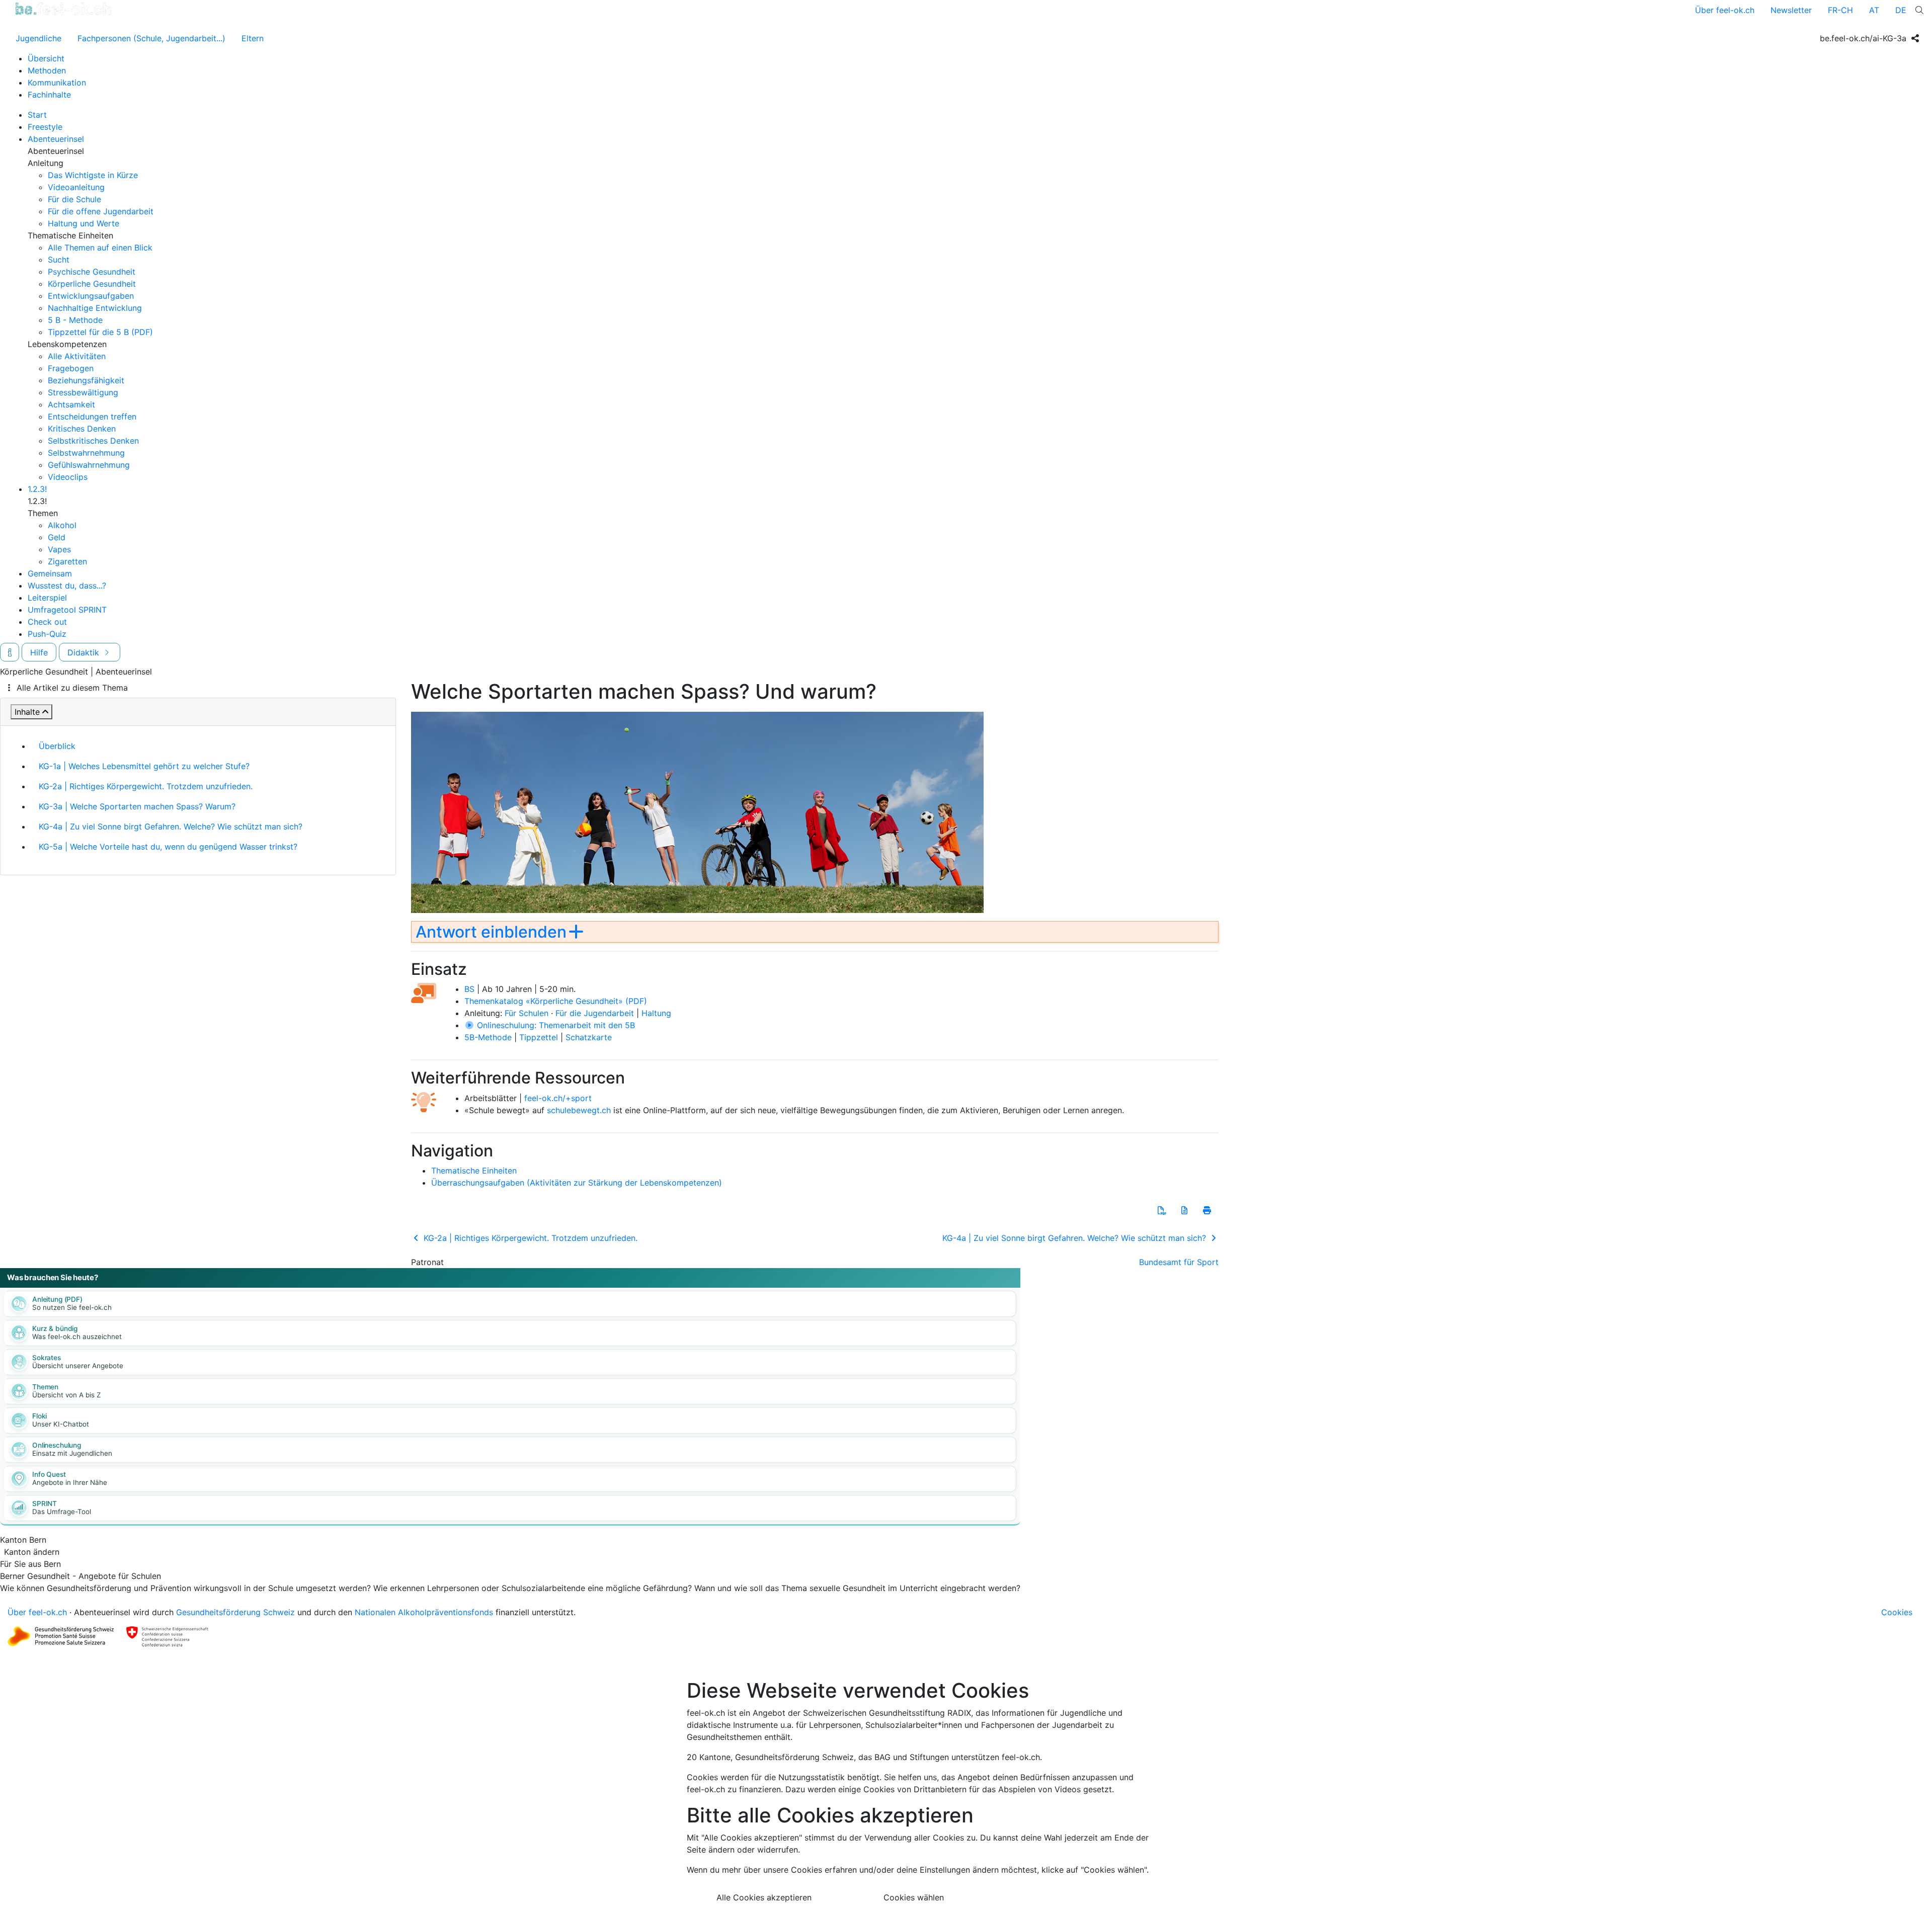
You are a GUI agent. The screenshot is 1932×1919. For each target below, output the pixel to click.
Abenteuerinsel (56, 139)
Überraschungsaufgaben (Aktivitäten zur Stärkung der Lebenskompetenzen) (577, 1183)
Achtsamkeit (71, 404)
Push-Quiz (47, 634)
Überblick (57, 746)
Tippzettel (539, 1037)
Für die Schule (74, 199)
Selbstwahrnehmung (86, 453)
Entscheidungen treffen (92, 416)
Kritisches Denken (82, 429)
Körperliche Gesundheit (92, 284)
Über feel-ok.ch (1725, 10)
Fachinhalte (49, 95)
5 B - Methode (75, 320)
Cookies (1897, 1612)
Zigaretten (67, 561)
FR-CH (1840, 10)
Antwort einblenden (491, 932)
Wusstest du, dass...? (67, 586)
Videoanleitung (76, 187)
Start (37, 115)
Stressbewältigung (83, 392)
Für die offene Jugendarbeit (101, 211)
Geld (57, 537)
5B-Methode (488, 1037)
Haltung (656, 1013)
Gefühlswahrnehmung (89, 465)
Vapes (59, 549)
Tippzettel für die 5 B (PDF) (100, 332)
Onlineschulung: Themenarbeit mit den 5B (555, 1025)
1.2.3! (37, 489)
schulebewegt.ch (579, 1110)
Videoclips (68, 477)
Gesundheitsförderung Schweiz (235, 1612)
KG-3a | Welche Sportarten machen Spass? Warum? (137, 806)
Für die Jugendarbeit (595, 1013)
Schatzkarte (589, 1037)
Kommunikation (57, 82)
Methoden (47, 70)
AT (1874, 10)
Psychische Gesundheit (92, 272)
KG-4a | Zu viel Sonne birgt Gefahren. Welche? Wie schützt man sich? (171, 826)
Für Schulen (527, 1013)
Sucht (59, 260)
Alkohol (62, 525)
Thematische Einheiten (474, 1171)
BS (469, 989)
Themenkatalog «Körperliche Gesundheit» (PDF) (556, 1001)
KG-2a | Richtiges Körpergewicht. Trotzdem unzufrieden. (146, 786)
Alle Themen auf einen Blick (100, 247)
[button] (1162, 1210)
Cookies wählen (914, 1897)
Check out (47, 622)
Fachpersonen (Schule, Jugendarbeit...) (151, 38)
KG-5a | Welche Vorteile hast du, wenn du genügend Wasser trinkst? (168, 847)
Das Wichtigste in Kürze (93, 175)
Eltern (253, 38)
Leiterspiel (47, 598)
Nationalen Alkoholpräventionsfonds (424, 1612)
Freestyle (45, 127)
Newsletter (1791, 10)
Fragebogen (71, 368)
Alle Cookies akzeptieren (764, 1897)
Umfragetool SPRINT (67, 610)
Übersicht (46, 58)
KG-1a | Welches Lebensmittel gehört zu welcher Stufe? (144, 766)
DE (1901, 10)
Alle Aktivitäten (77, 356)
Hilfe (39, 652)
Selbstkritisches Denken (93, 441)
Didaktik (85, 652)
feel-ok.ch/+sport (558, 1098)
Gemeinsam (50, 573)
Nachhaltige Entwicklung (95, 308)
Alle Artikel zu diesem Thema (72, 688)
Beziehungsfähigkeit (86, 380)
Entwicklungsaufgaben (91, 296)
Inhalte (27, 712)
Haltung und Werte (84, 223)
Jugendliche (38, 38)
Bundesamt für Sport (1179, 1262)
